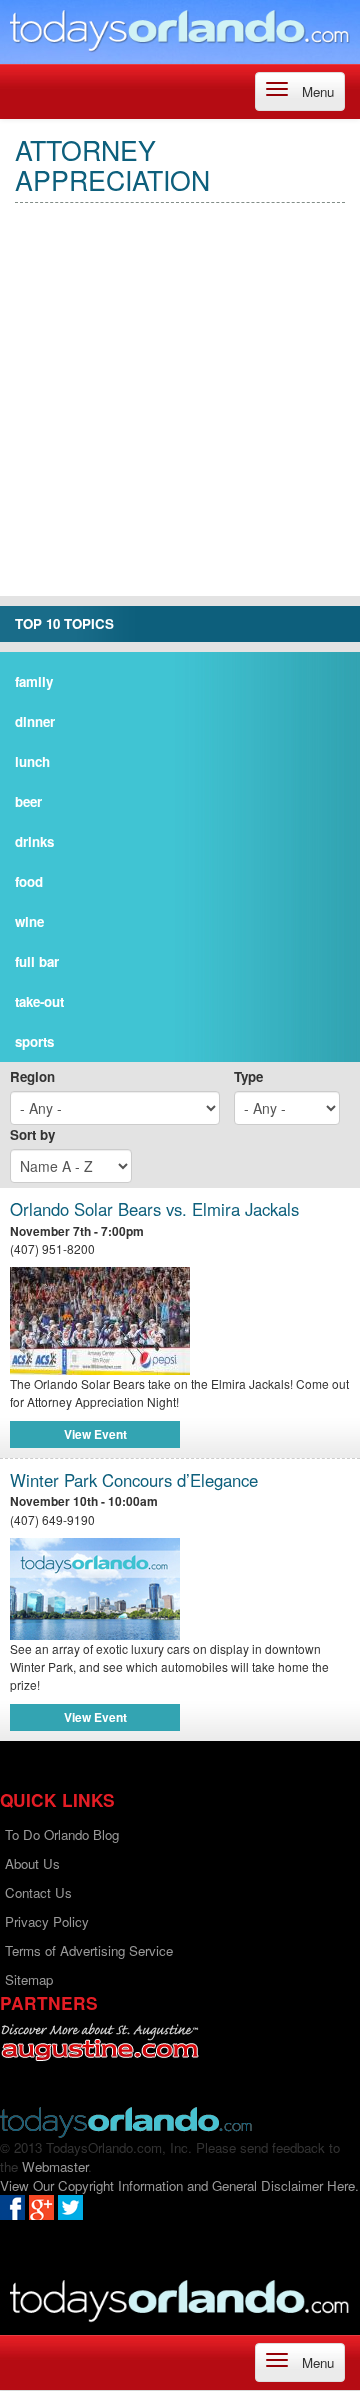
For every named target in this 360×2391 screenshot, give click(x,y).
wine (29, 921)
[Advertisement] (180, 416)
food (29, 881)
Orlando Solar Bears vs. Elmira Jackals (154, 1209)
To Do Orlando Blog (62, 1834)
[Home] (180, 29)
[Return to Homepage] (126, 2120)
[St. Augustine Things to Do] (99, 2042)
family (34, 681)
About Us (32, 1863)
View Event (95, 1434)
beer (28, 801)
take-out (39, 1001)
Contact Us (38, 1892)
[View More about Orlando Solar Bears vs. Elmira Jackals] (180, 1321)
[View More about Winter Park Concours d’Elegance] (95, 1586)
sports (34, 1041)
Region (32, 1076)
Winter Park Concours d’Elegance (134, 1480)
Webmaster (55, 2166)
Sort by (32, 1134)
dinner (35, 721)
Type (248, 1076)
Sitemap (29, 1979)
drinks (34, 841)
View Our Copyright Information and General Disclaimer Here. (179, 2185)
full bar (37, 961)
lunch (32, 761)
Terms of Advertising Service (89, 1950)
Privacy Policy (47, 1921)
